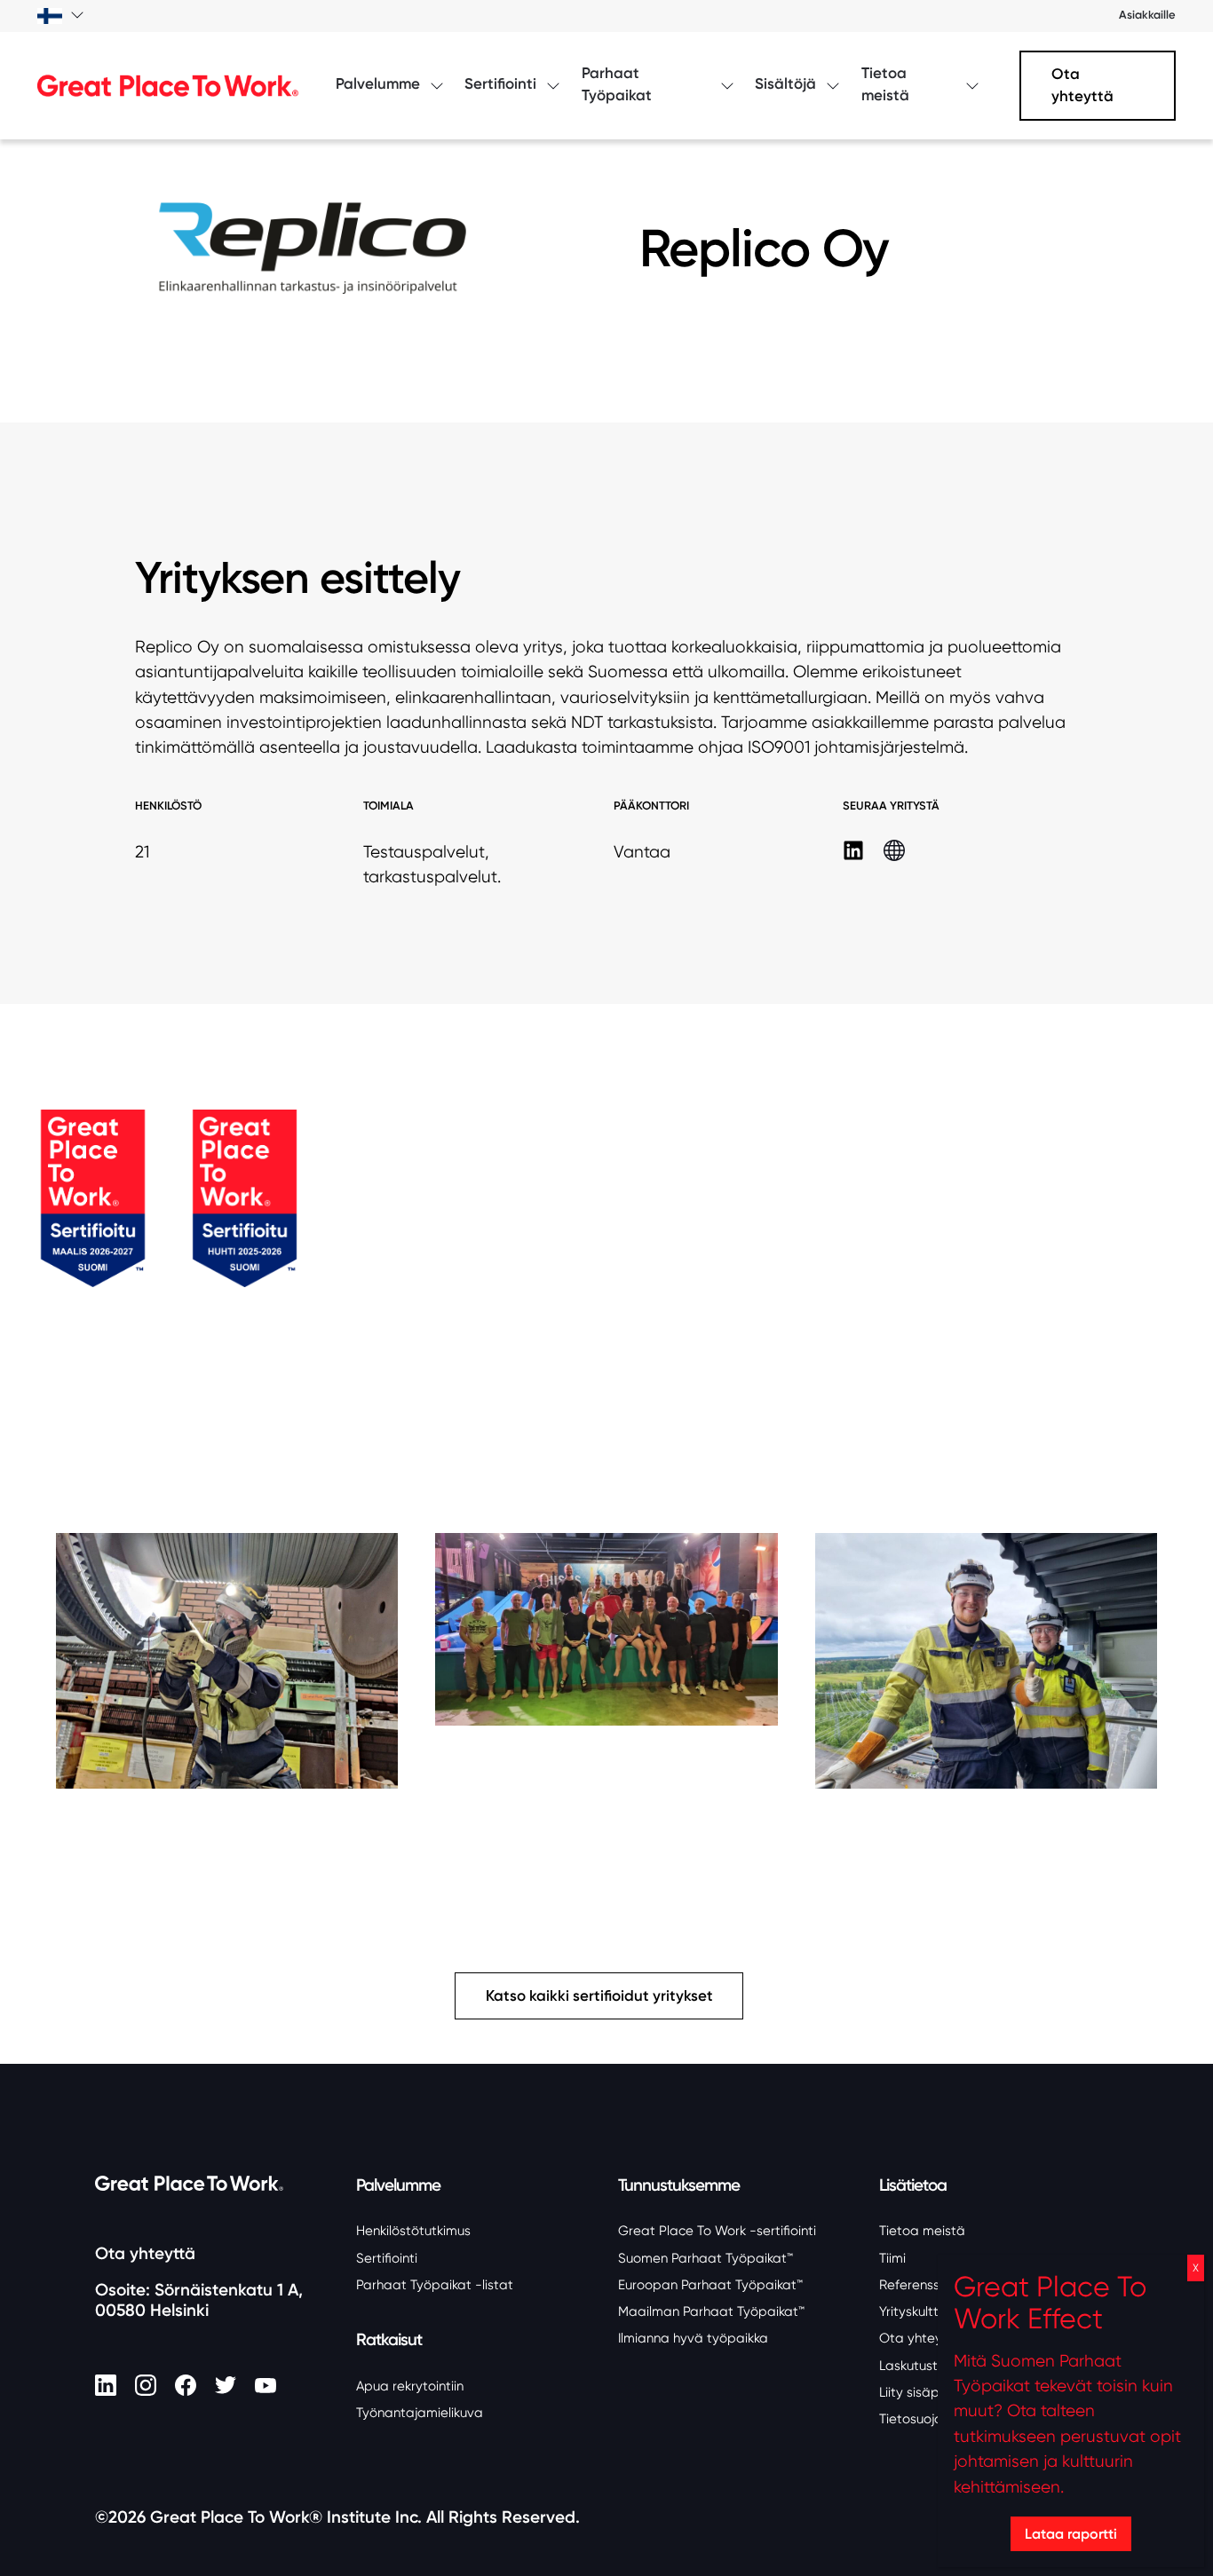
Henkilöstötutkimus (413, 2231)
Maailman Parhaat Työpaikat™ (711, 2311)
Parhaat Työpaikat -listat (435, 2285)
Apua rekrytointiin (410, 2386)
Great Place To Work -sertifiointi (717, 2231)
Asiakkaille (1147, 15)
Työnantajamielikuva (420, 2413)
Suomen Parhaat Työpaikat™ (706, 2258)
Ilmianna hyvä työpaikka (693, 2338)
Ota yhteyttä (1082, 85)
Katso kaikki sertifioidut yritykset (599, 1996)
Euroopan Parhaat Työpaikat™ (710, 2285)
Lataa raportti (1071, 2533)
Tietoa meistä (922, 2231)
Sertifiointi (387, 2258)
